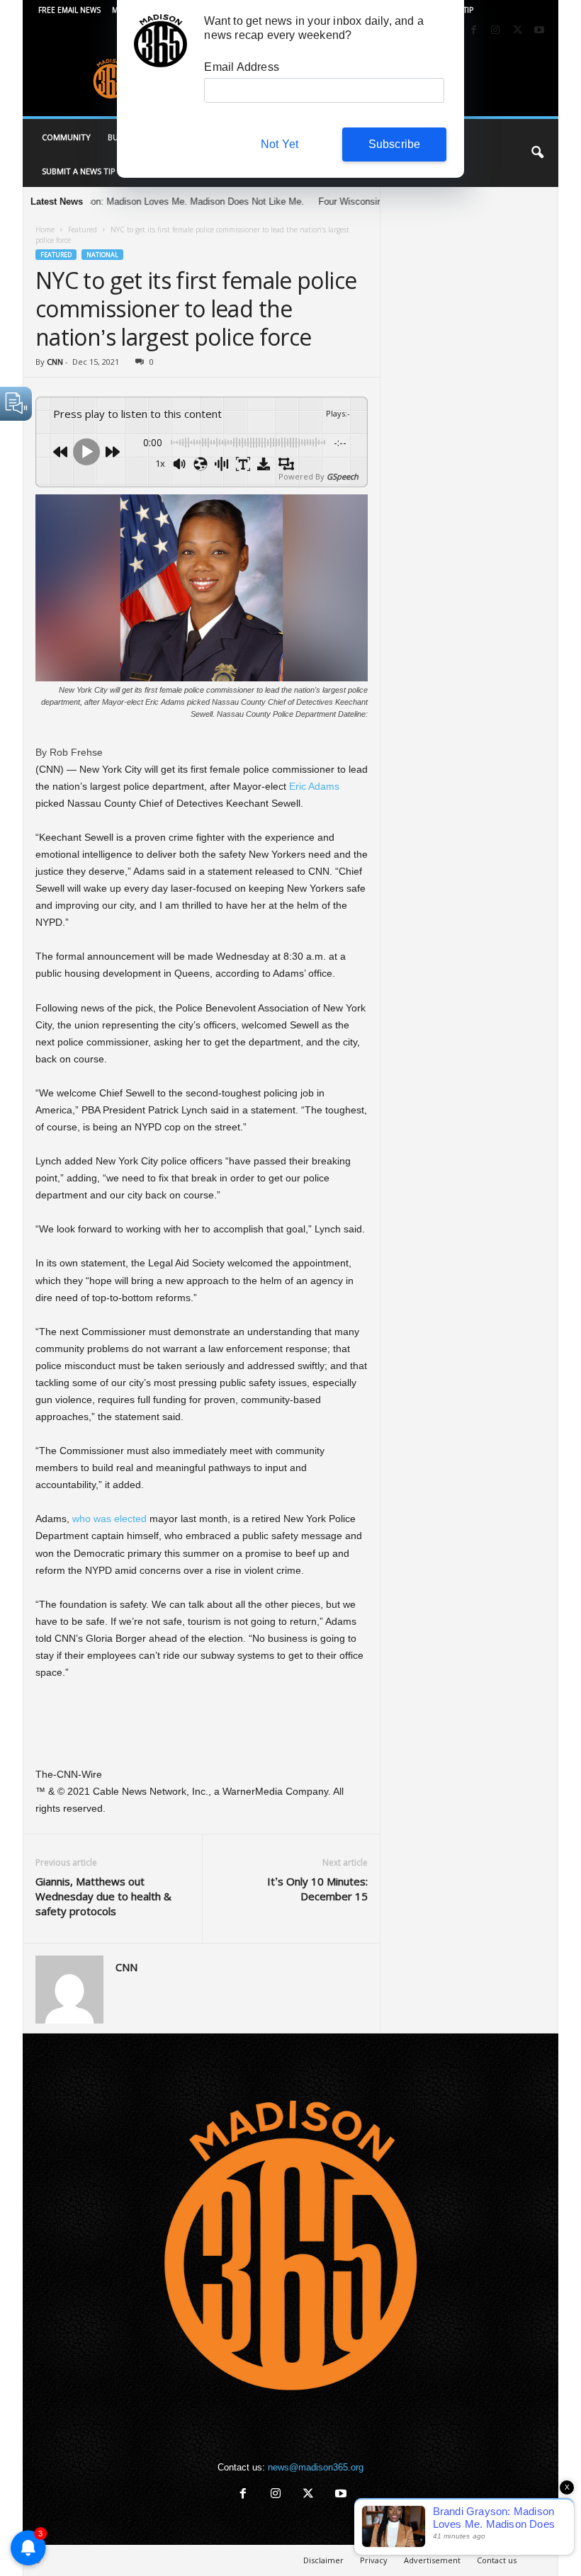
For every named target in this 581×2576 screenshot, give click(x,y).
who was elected (109, 1519)
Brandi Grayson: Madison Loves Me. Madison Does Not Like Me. (146, 202)
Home (45, 229)
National (102, 255)
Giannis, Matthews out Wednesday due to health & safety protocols (103, 1896)
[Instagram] (495, 31)
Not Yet (280, 144)
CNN (55, 362)
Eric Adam (312, 786)
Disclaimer (323, 2560)
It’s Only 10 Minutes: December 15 (317, 1889)
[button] (537, 153)
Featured (83, 229)
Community (66, 137)
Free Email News (69, 10)
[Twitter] (517, 31)
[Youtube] (539, 31)
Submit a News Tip (79, 171)
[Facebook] (473, 31)
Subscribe (395, 144)
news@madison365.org (316, 2467)
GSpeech (343, 476)
